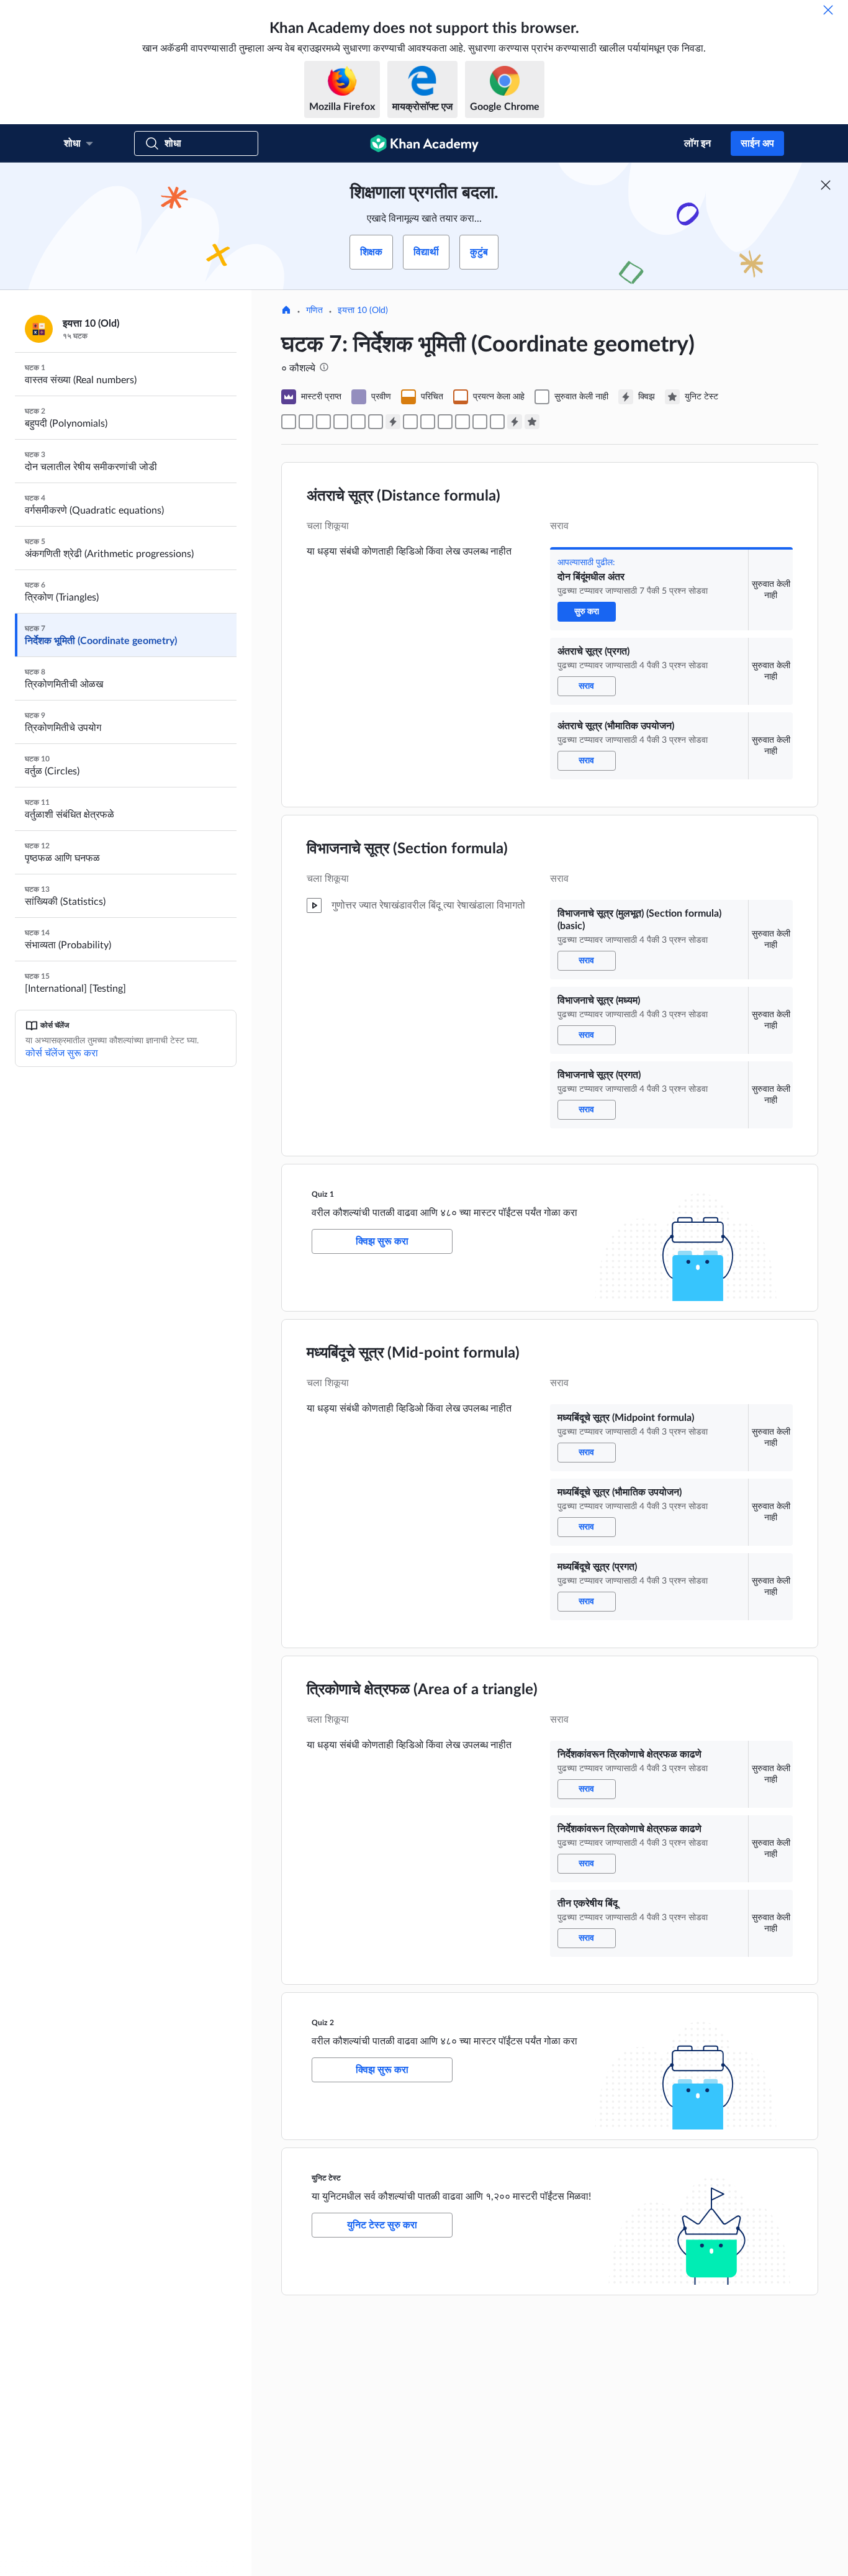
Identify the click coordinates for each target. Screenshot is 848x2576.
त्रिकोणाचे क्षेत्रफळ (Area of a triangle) (422, 1690)
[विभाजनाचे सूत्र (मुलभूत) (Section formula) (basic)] (341, 422)
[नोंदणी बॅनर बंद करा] (826, 185)
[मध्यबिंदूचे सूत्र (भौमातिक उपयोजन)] (428, 422)
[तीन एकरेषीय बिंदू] (497, 422)
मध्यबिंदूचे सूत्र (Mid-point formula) (413, 1353)
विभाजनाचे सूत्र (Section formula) (407, 849)
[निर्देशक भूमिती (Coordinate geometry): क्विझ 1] (393, 422)
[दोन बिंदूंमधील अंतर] (289, 422)
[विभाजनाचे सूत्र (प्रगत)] (376, 422)
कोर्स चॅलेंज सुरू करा (62, 1053)
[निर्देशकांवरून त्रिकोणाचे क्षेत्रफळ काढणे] (462, 422)
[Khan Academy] (424, 143)
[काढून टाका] (828, 10)
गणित (314, 311)
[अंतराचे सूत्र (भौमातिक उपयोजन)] (323, 422)
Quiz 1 (323, 1194)
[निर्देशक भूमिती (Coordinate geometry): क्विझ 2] (515, 422)
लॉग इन (697, 143)
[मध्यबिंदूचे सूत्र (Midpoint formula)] (410, 422)
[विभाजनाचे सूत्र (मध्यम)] (358, 422)
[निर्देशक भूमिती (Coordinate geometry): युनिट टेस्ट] (532, 422)
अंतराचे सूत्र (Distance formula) (404, 496)
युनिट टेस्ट (326, 2178)
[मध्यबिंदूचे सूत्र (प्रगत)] (445, 422)
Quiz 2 (323, 2023)
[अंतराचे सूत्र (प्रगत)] (306, 422)
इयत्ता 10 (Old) (363, 311)
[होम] (286, 311)
